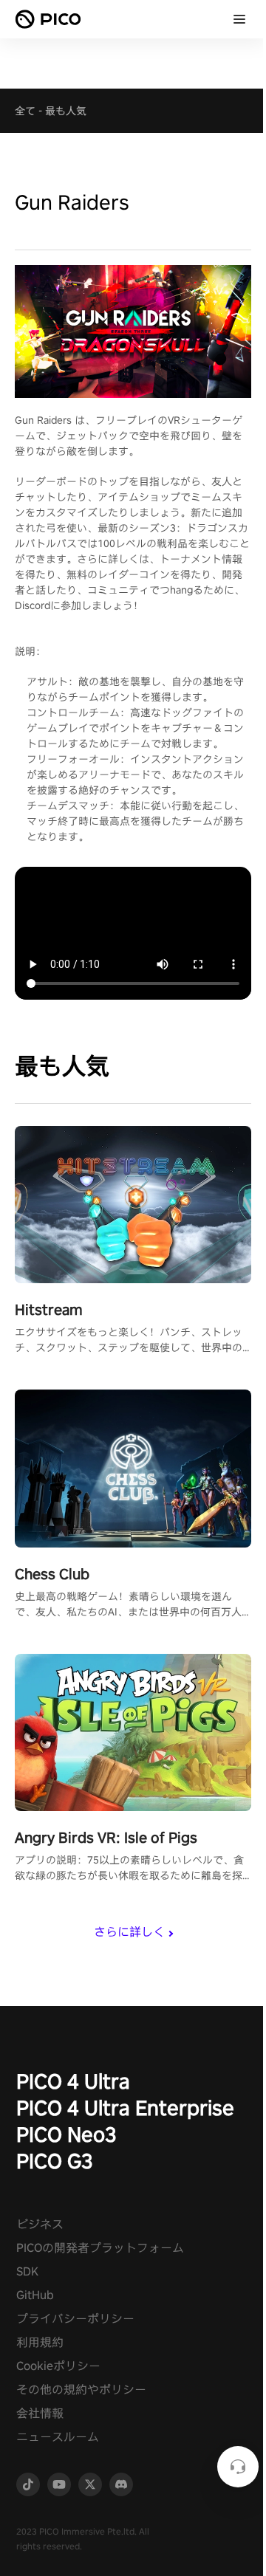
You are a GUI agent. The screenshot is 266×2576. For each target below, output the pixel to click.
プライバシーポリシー (75, 2319)
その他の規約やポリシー (81, 2390)
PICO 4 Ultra (73, 2081)
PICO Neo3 (66, 2134)
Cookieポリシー (58, 2366)
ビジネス (40, 2224)
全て (25, 111)
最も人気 (66, 111)
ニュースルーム (58, 2437)
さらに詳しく (129, 1932)
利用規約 (40, 2342)
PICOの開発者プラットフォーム (100, 2248)
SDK (27, 2271)
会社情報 (40, 2413)
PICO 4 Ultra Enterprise (125, 2108)
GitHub (35, 2295)
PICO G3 (55, 2161)
